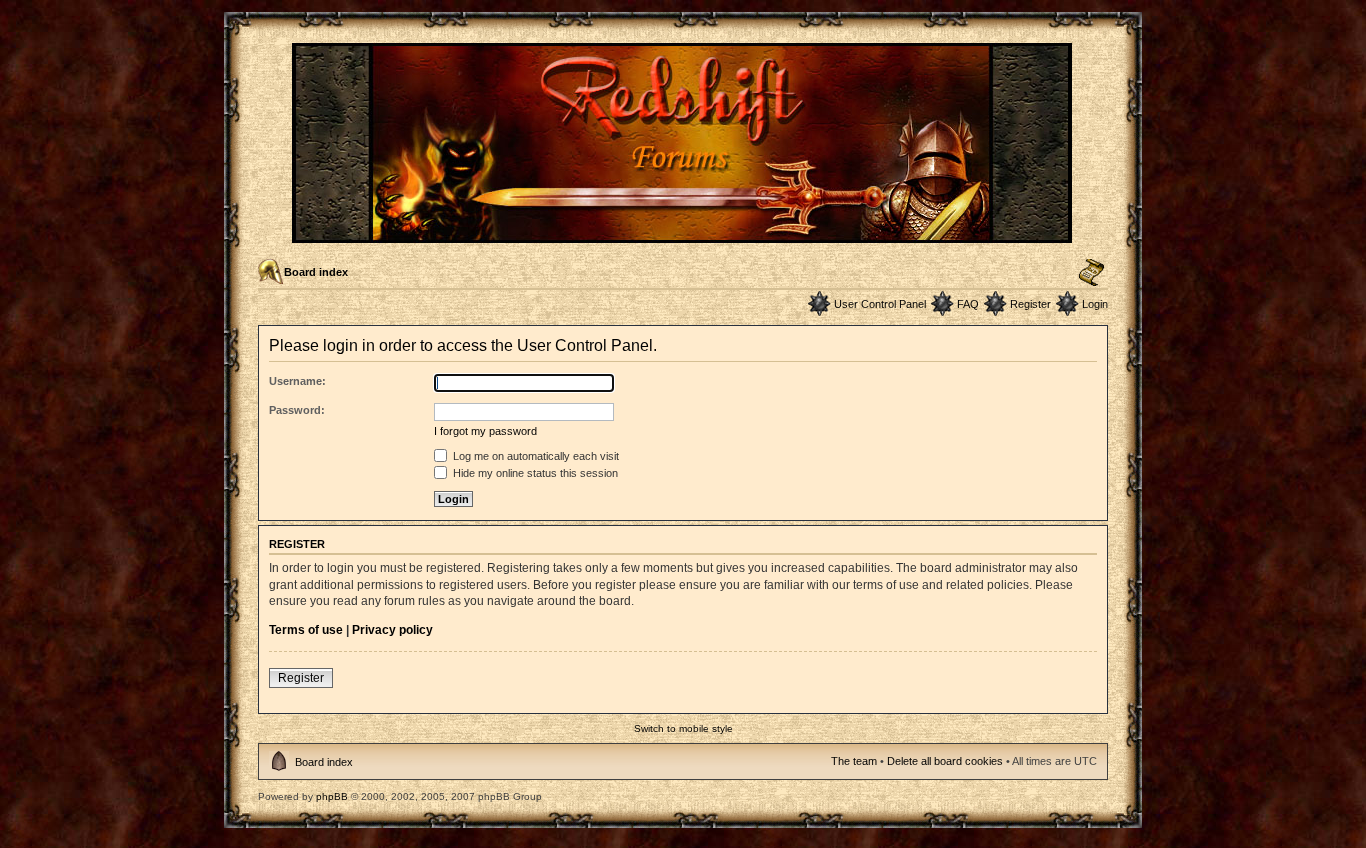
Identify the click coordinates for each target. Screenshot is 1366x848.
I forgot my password (485, 431)
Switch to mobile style (683, 728)
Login (1095, 304)
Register (1030, 304)
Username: (297, 381)
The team (854, 761)
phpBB (332, 796)
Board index (316, 272)
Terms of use (306, 630)
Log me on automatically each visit (534, 456)
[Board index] (683, 234)
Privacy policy (392, 630)
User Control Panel (880, 304)
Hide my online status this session (534, 473)
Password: (297, 410)
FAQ (968, 304)
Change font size (1091, 273)
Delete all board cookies (945, 761)
